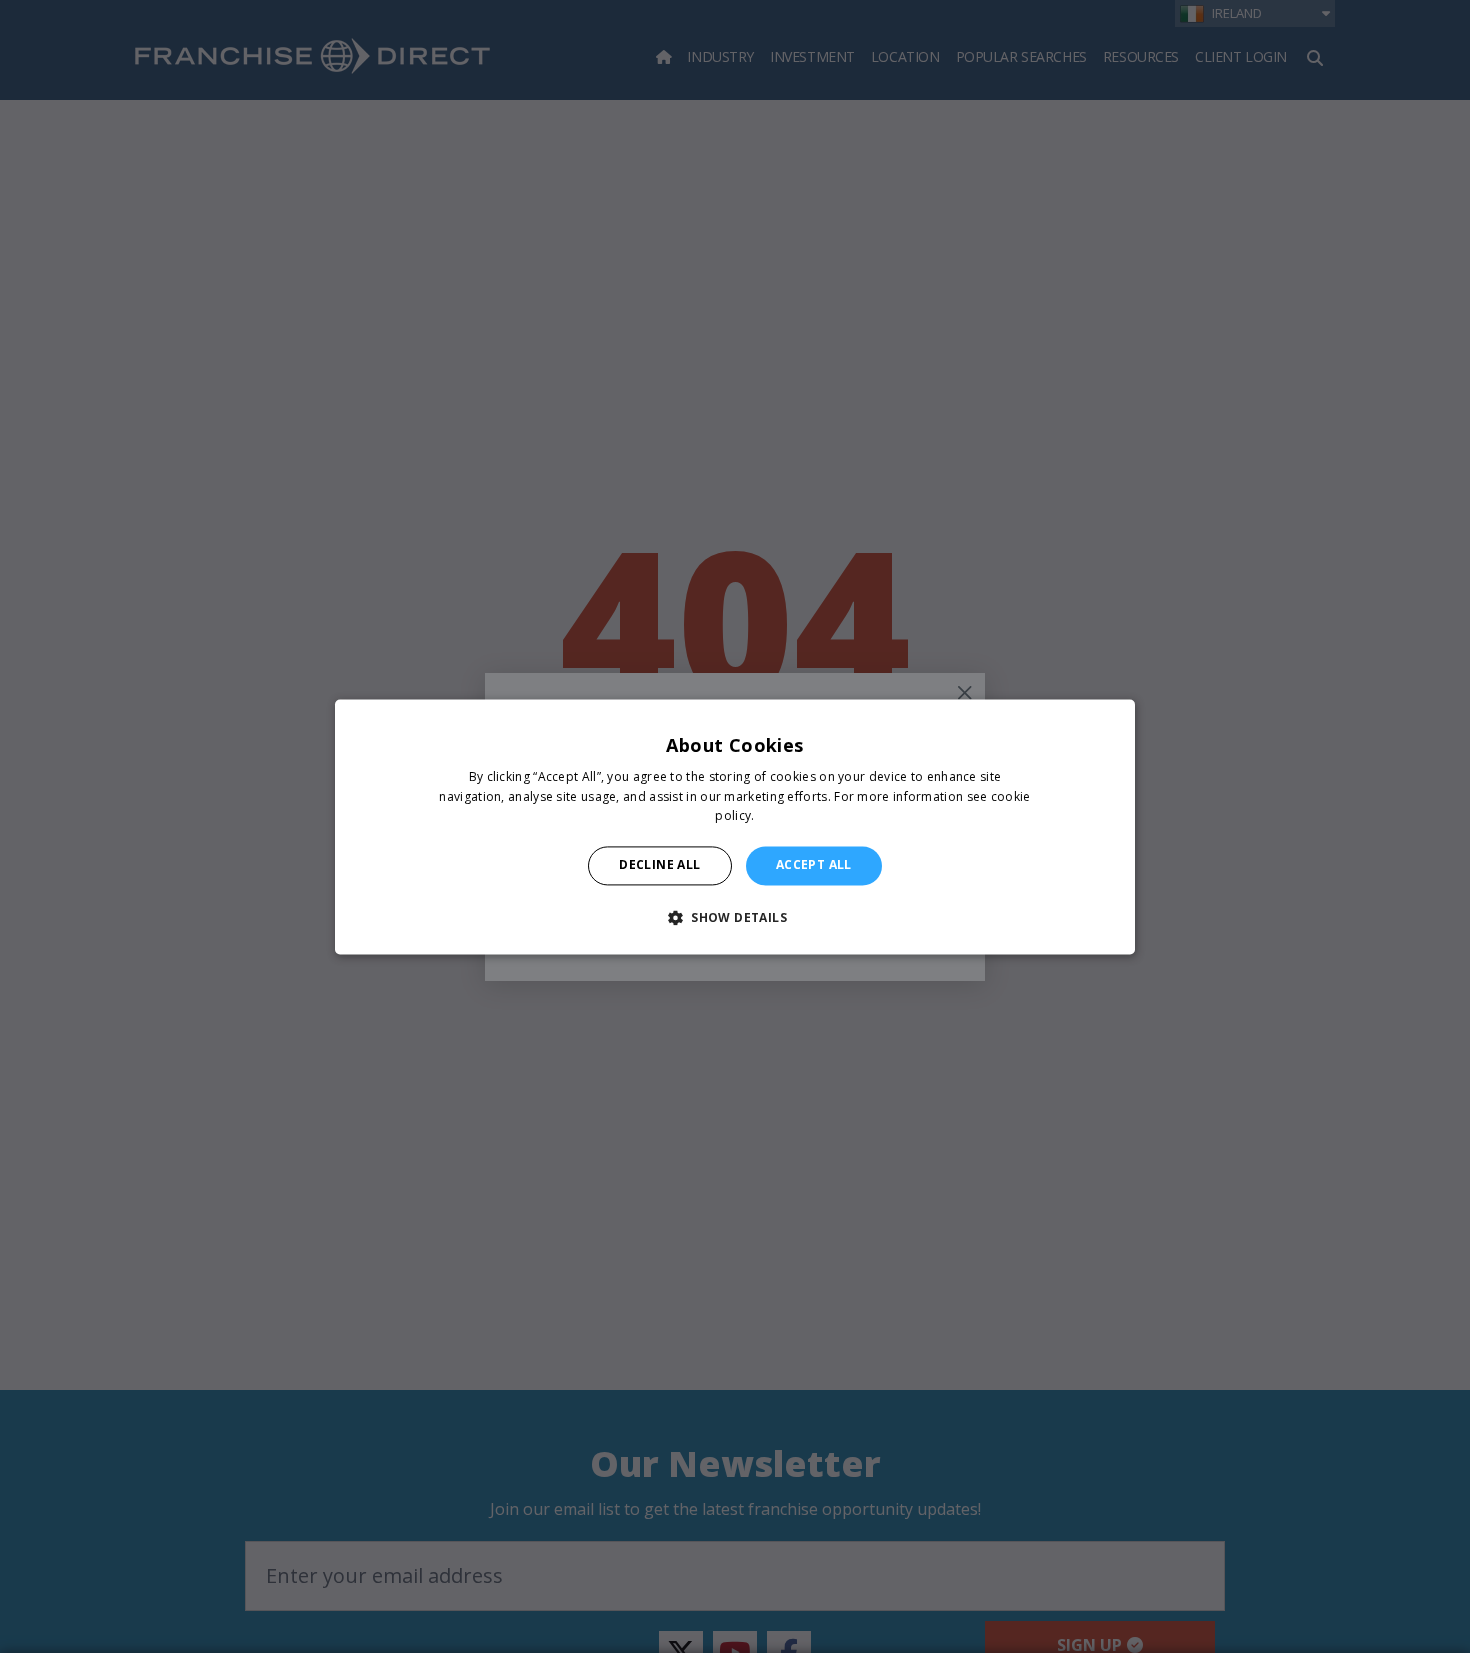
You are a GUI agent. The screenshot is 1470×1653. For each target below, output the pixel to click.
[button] (735, 917)
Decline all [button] (659, 865)
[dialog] (735, 826)
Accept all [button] (814, 865)
